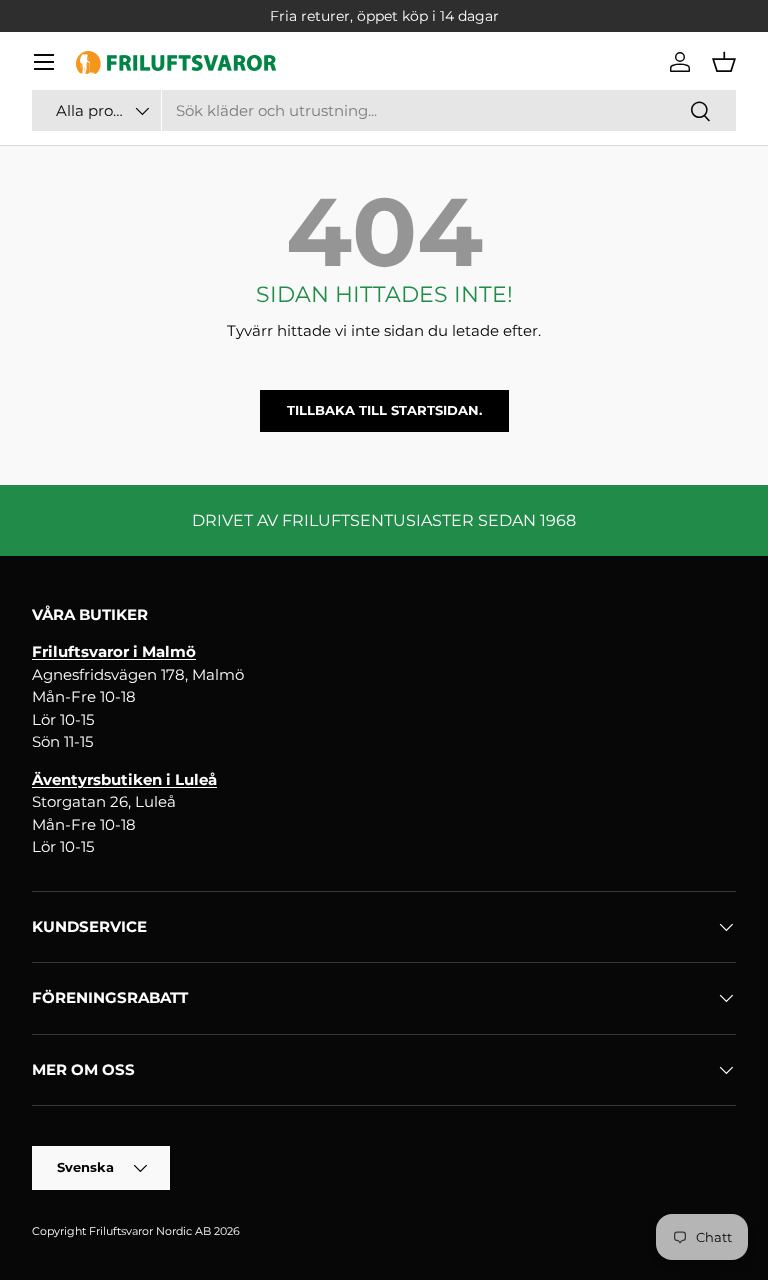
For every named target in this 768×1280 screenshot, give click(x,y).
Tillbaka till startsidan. (384, 410)
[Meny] (44, 62)
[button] (724, 62)
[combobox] (384, 110)
